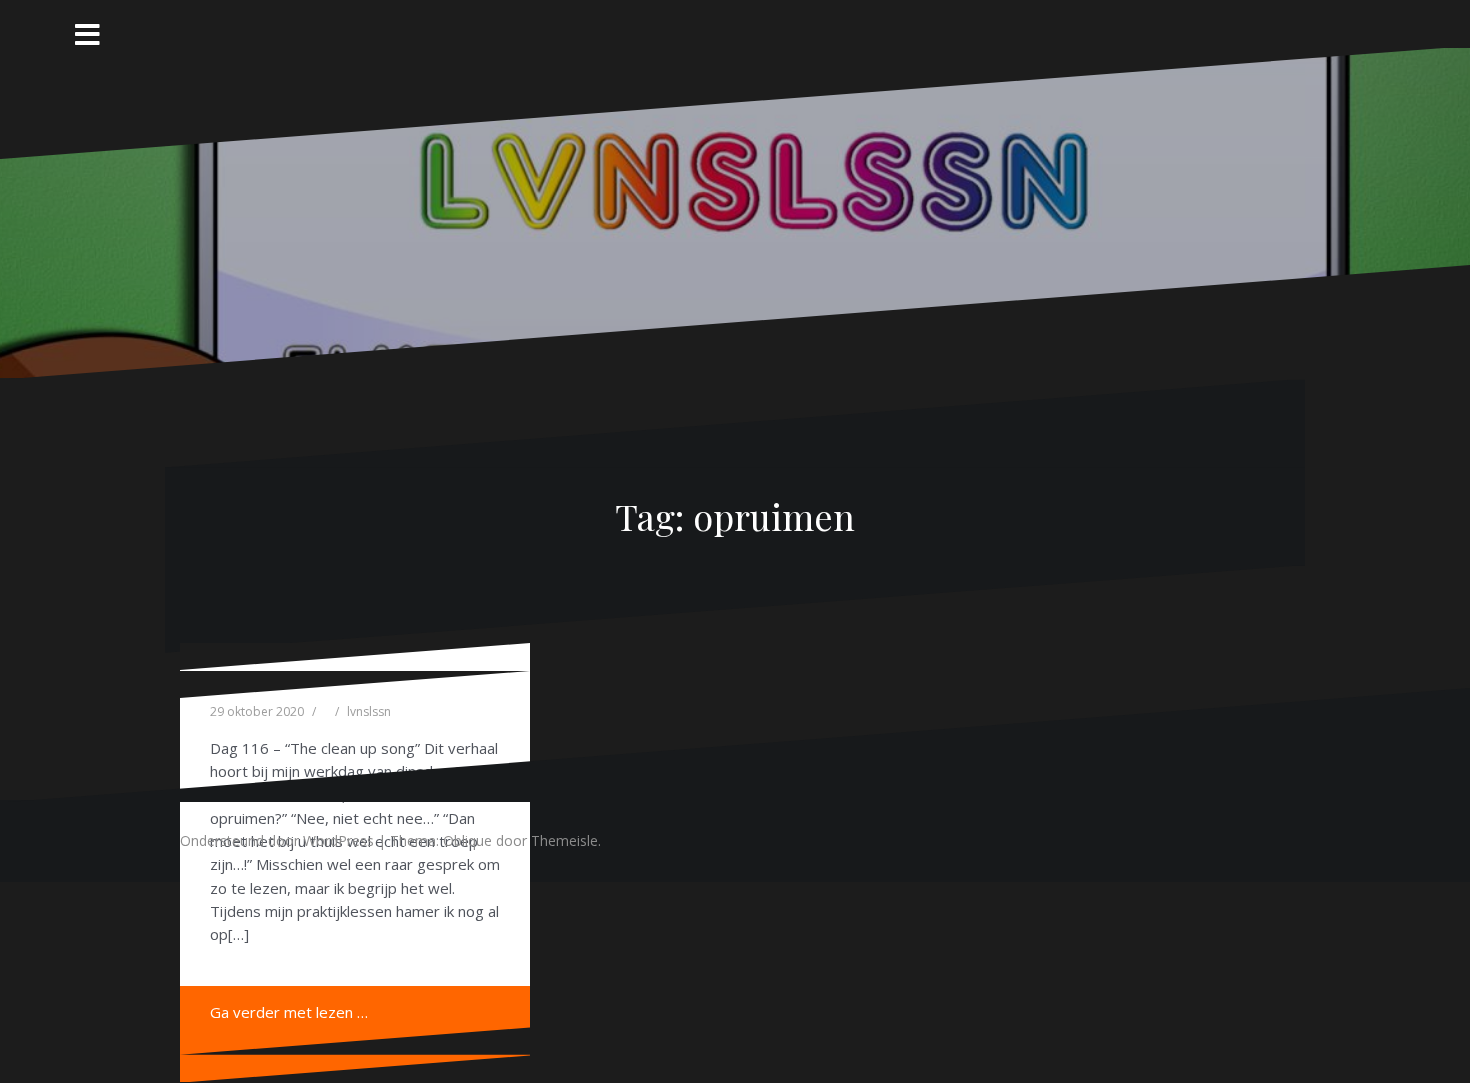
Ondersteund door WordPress (277, 840)
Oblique (467, 840)
